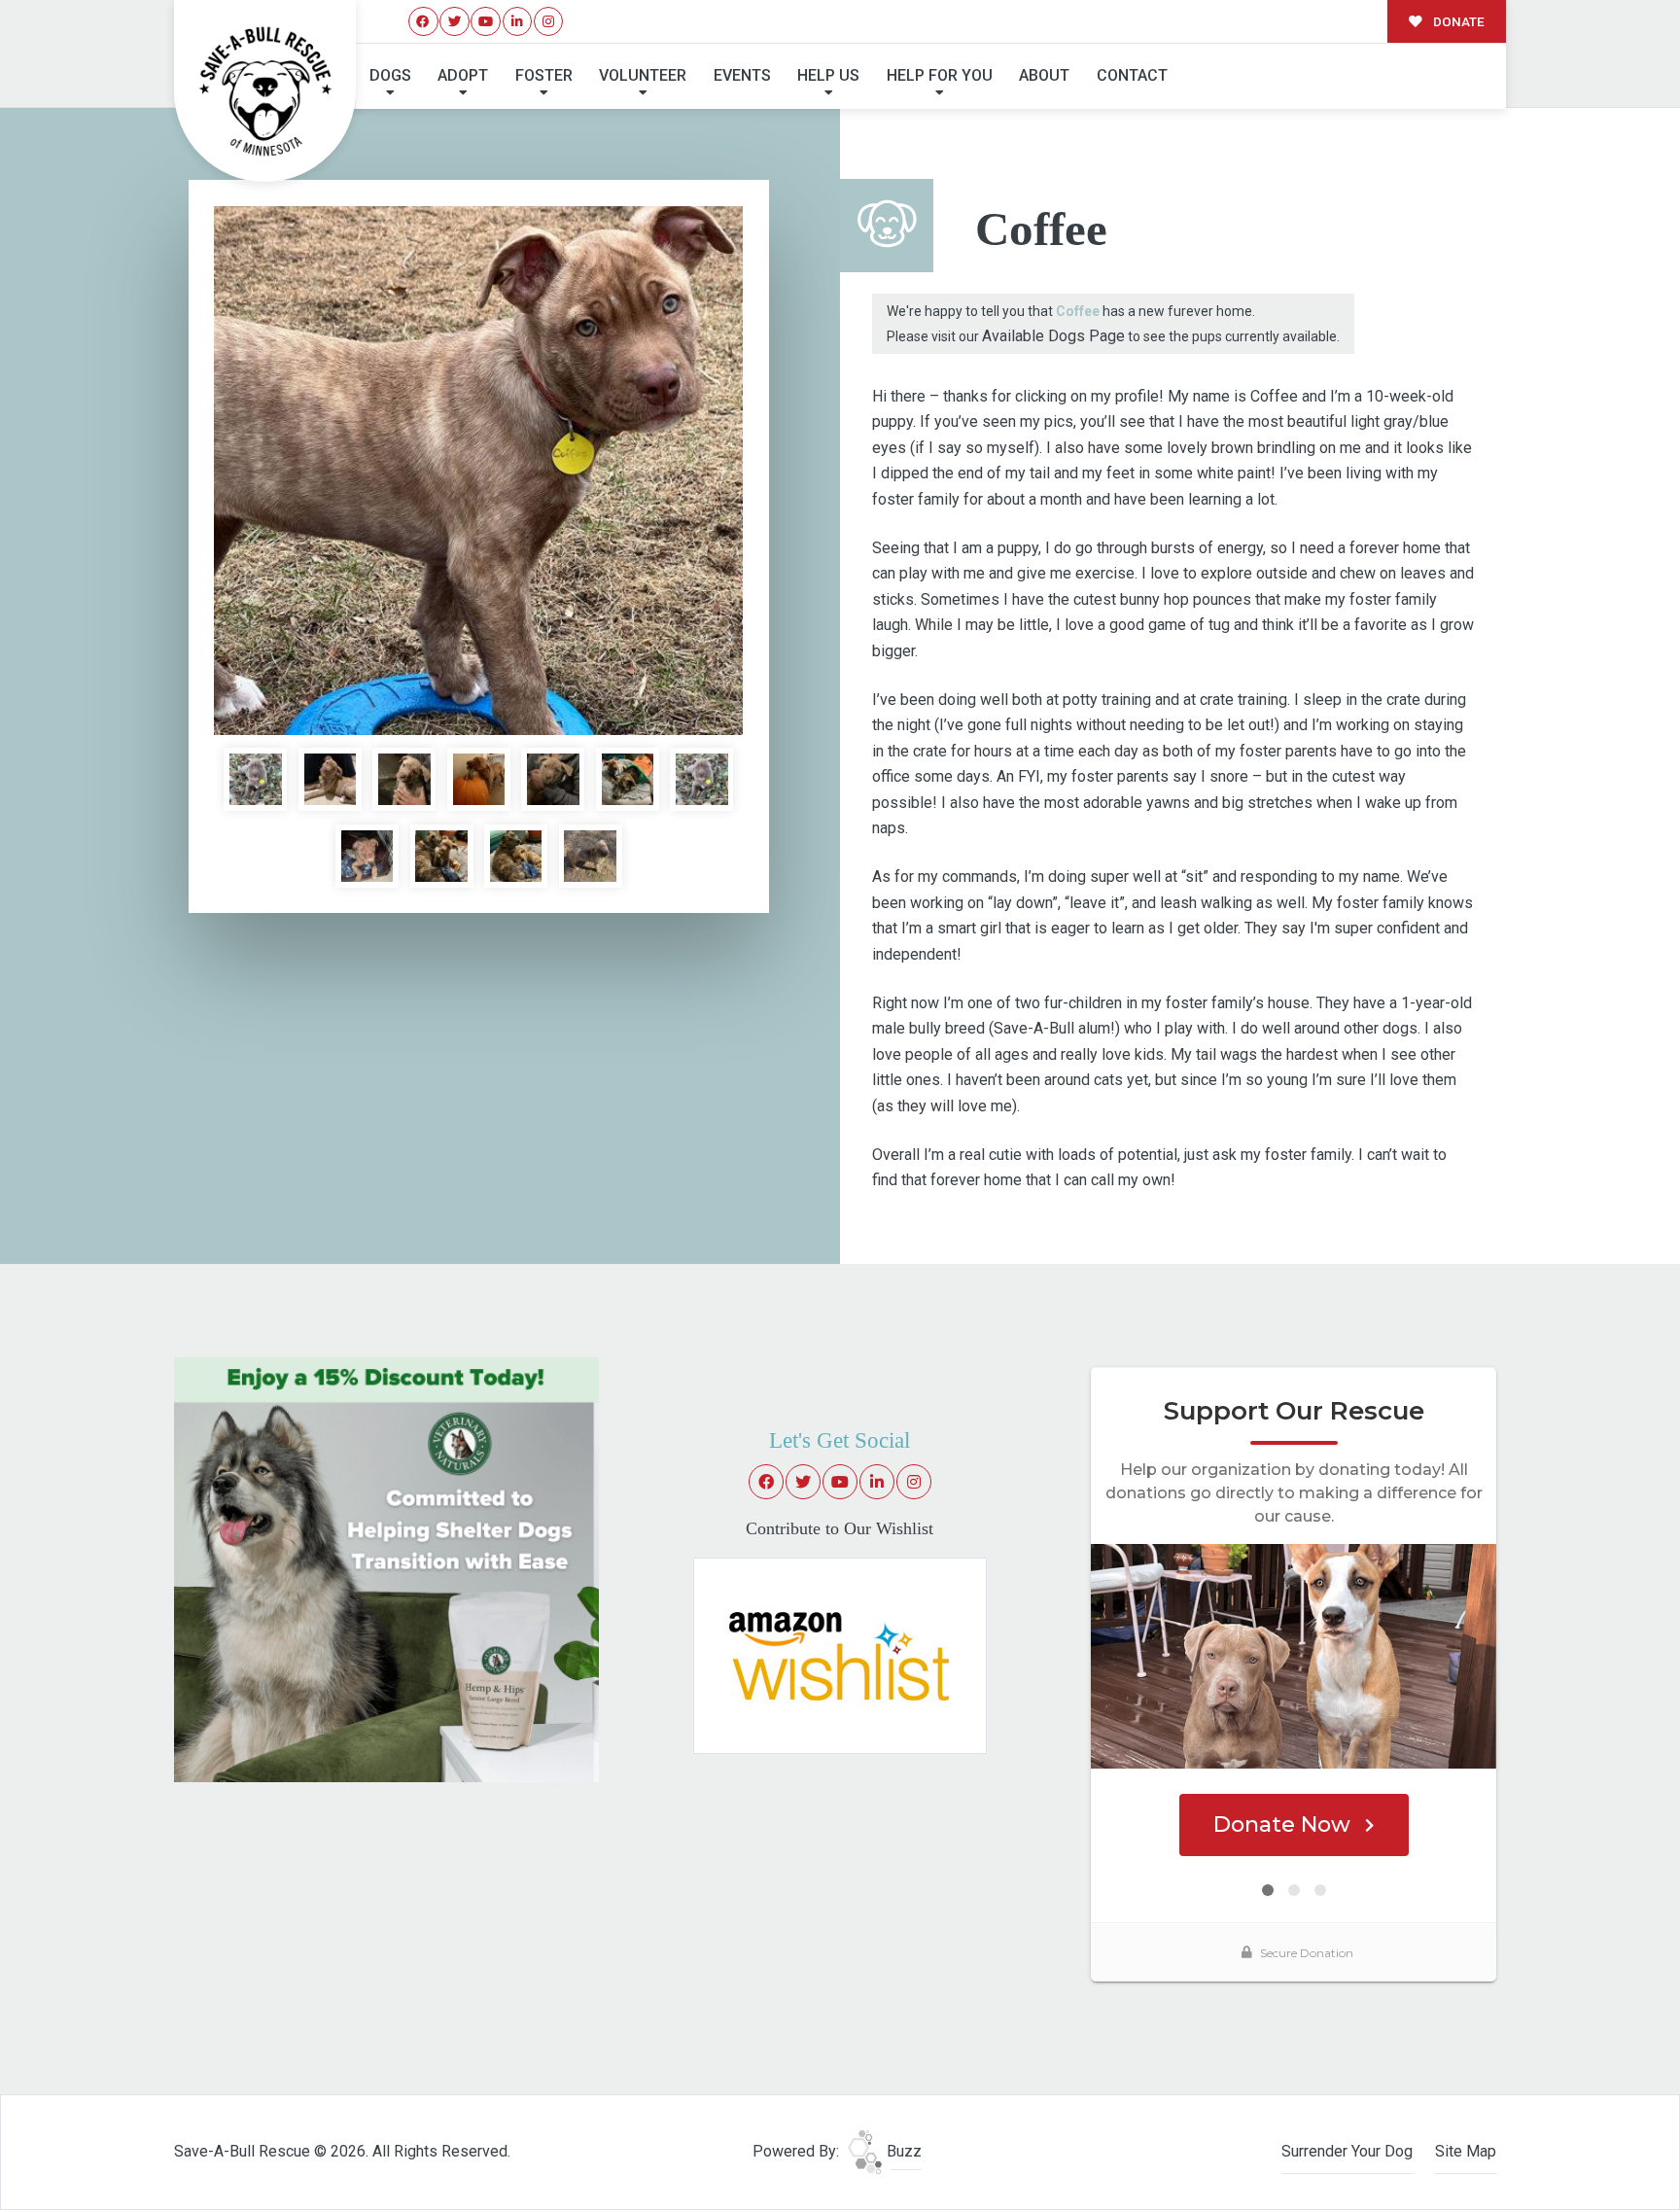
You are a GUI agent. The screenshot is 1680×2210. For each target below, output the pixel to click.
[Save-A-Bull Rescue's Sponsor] (386, 1568)
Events (742, 75)
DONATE (1457, 21)
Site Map (1466, 2151)
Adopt (463, 75)
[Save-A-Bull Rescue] (265, 91)
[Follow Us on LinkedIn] (518, 22)
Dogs (390, 75)
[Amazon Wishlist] (840, 1654)
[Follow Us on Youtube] (486, 22)
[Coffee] (478, 471)
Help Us (828, 75)
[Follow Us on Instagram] (549, 22)
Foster (544, 75)
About (1044, 75)
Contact (1132, 75)
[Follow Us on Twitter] (455, 22)
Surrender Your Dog (1347, 2151)
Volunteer (643, 75)
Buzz (902, 2151)
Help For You (940, 75)
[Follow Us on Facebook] (423, 22)
